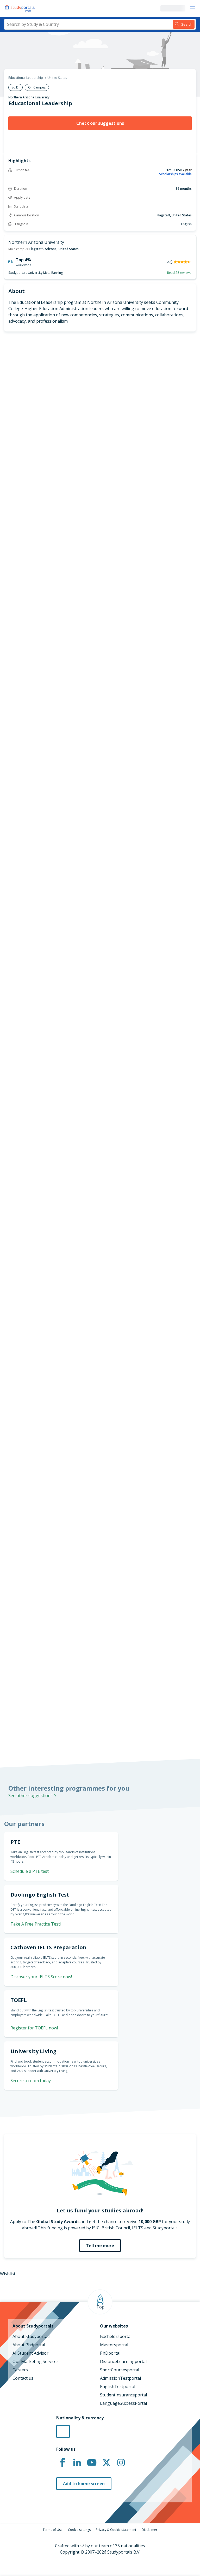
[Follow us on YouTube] (92, 2463)
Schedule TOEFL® (171, 800)
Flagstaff (36, 249)
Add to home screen (84, 2484)
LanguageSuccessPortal (123, 2403)
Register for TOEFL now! (34, 2028)
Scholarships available (175, 174)
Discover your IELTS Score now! (41, 1977)
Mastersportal (114, 2345)
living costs (21, 1562)
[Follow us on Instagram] (121, 2463)
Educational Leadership (26, 78)
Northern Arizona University (29, 97)
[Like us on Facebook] (63, 2463)
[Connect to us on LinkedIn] (77, 2463)
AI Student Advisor (30, 2353)
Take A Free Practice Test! (162, 768)
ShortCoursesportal (120, 2370)
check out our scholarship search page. (102, 1730)
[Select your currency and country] (63, 2431)
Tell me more (100, 2246)
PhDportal (110, 2353)
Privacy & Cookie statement (116, 2530)
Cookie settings (79, 2530)
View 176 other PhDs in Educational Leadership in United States (62, 1058)
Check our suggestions (100, 123)
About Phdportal (29, 2345)
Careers (20, 2370)
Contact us (23, 2378)
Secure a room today (31, 2081)
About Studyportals (32, 2336)
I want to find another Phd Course (100, 583)
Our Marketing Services (36, 2361)
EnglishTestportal (118, 2386)
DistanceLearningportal (123, 2361)
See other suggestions (31, 1796)
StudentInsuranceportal (123, 2395)
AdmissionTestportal (120, 2378)
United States (57, 78)
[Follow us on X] (106, 2463)
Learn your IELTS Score (165, 897)
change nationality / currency (30, 1440)
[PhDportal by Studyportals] (21, 8)
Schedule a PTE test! (168, 830)
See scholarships (24, 1631)
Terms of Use (53, 2530)
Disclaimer (149, 2530)
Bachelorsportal (116, 2336)
